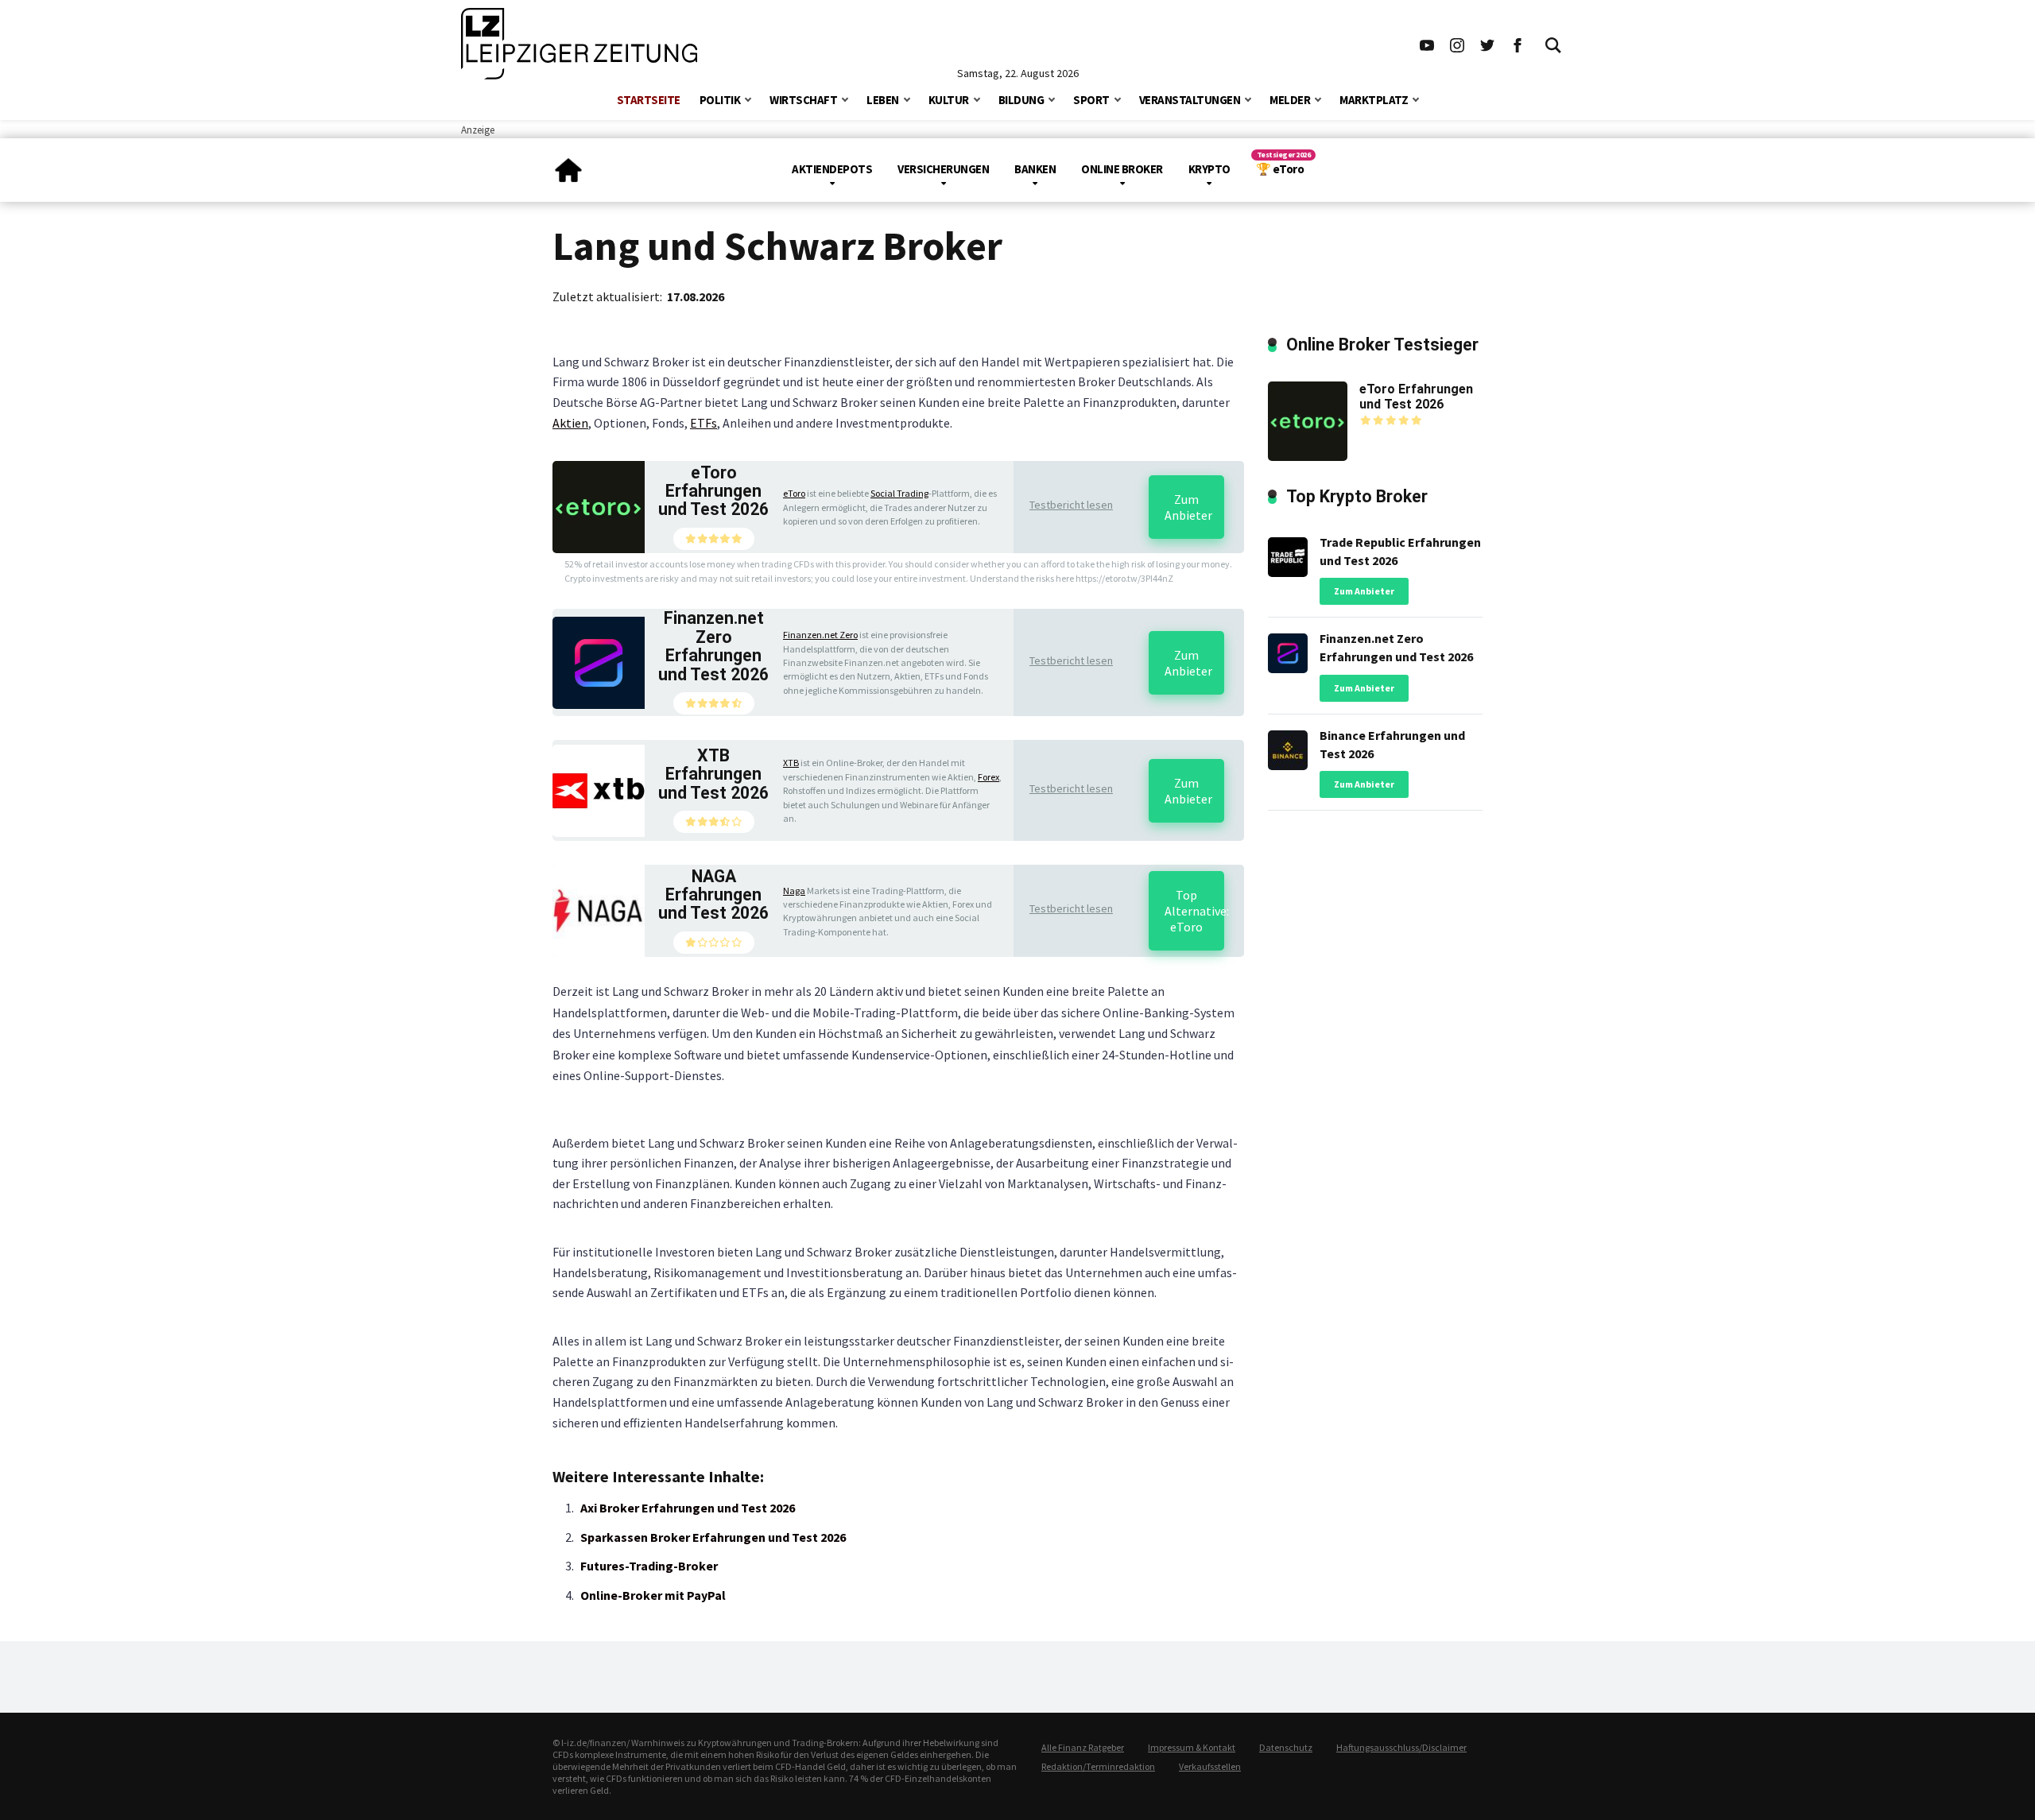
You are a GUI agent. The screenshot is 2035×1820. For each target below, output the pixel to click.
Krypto (1209, 169)
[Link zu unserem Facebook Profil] (1518, 44)
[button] (748, 98)
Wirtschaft (803, 100)
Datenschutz (1286, 1747)
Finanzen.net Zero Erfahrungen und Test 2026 (713, 646)
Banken (1035, 169)
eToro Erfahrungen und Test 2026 (713, 491)
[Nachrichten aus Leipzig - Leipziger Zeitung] (579, 44)
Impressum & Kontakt (1192, 1747)
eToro (794, 493)
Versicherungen (943, 169)
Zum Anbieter (1188, 507)
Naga (794, 891)
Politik (720, 100)
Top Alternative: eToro (1194, 911)
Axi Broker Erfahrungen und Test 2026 (688, 1508)
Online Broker (1122, 169)
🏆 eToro (1280, 169)
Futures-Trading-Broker (649, 1566)
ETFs (704, 423)
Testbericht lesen (1071, 505)
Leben (883, 100)
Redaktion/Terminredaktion (1098, 1766)
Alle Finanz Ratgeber (1083, 1747)
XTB (791, 763)
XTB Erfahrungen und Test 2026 (713, 774)
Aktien (570, 423)
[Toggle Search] (1553, 44)
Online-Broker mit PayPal (653, 1595)
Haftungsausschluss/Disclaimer (1401, 1747)
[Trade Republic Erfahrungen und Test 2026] (1288, 553)
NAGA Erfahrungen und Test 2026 (713, 895)
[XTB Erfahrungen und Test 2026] (599, 789)
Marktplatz (1374, 100)
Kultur (949, 100)
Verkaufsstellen (1210, 1766)
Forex (988, 777)
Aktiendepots (832, 169)
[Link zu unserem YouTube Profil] (1427, 44)
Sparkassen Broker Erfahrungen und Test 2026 (713, 1537)
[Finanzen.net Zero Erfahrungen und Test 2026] (599, 661)
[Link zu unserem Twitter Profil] (1487, 44)
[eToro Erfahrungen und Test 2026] (599, 505)
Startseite (649, 100)
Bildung (1021, 100)
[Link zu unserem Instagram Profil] (1457, 44)
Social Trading (899, 493)
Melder (1290, 100)
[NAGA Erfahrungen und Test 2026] (599, 909)
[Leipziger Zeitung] (568, 164)
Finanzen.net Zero (820, 635)
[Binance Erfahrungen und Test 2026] (1288, 746)
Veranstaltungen (1190, 100)
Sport (1091, 100)
